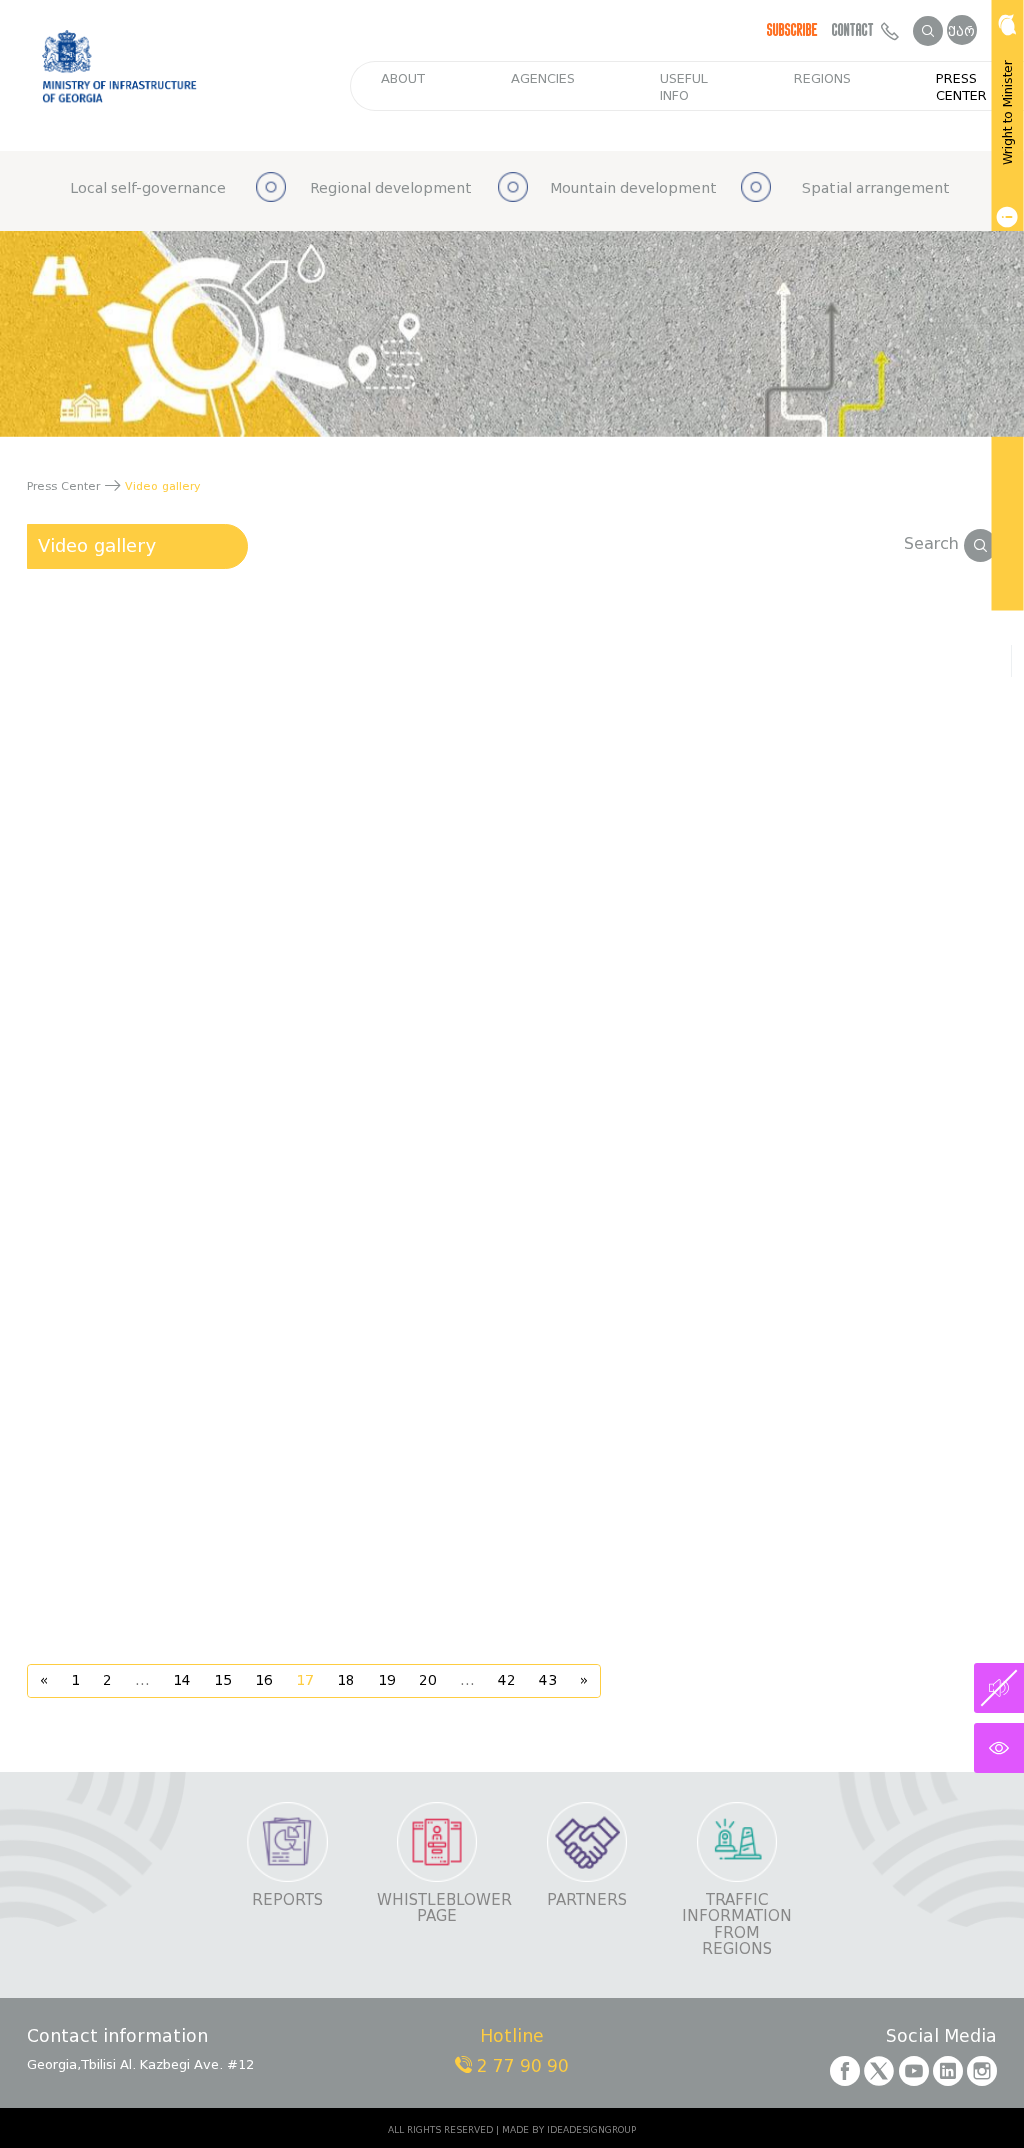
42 (507, 1680)
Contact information (117, 2037)
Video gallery (97, 546)
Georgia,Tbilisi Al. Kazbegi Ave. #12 (140, 2064)
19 (387, 1680)
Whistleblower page (437, 1908)
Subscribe (792, 30)
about (403, 78)
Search (934, 543)
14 (182, 1680)
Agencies (543, 78)
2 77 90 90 (520, 2066)
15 (223, 1680)
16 (264, 1680)
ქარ (961, 31)
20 (428, 1680)
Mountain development (633, 188)
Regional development (391, 188)
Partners (587, 1900)
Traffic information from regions (737, 1925)
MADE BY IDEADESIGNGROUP (569, 2130)
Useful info (684, 87)
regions (822, 78)
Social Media (941, 2037)
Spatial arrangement (876, 188)
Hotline (512, 2037)
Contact (856, 30)
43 (548, 1680)
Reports (287, 1900)
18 (346, 1680)
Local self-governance (148, 188)
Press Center (961, 87)
